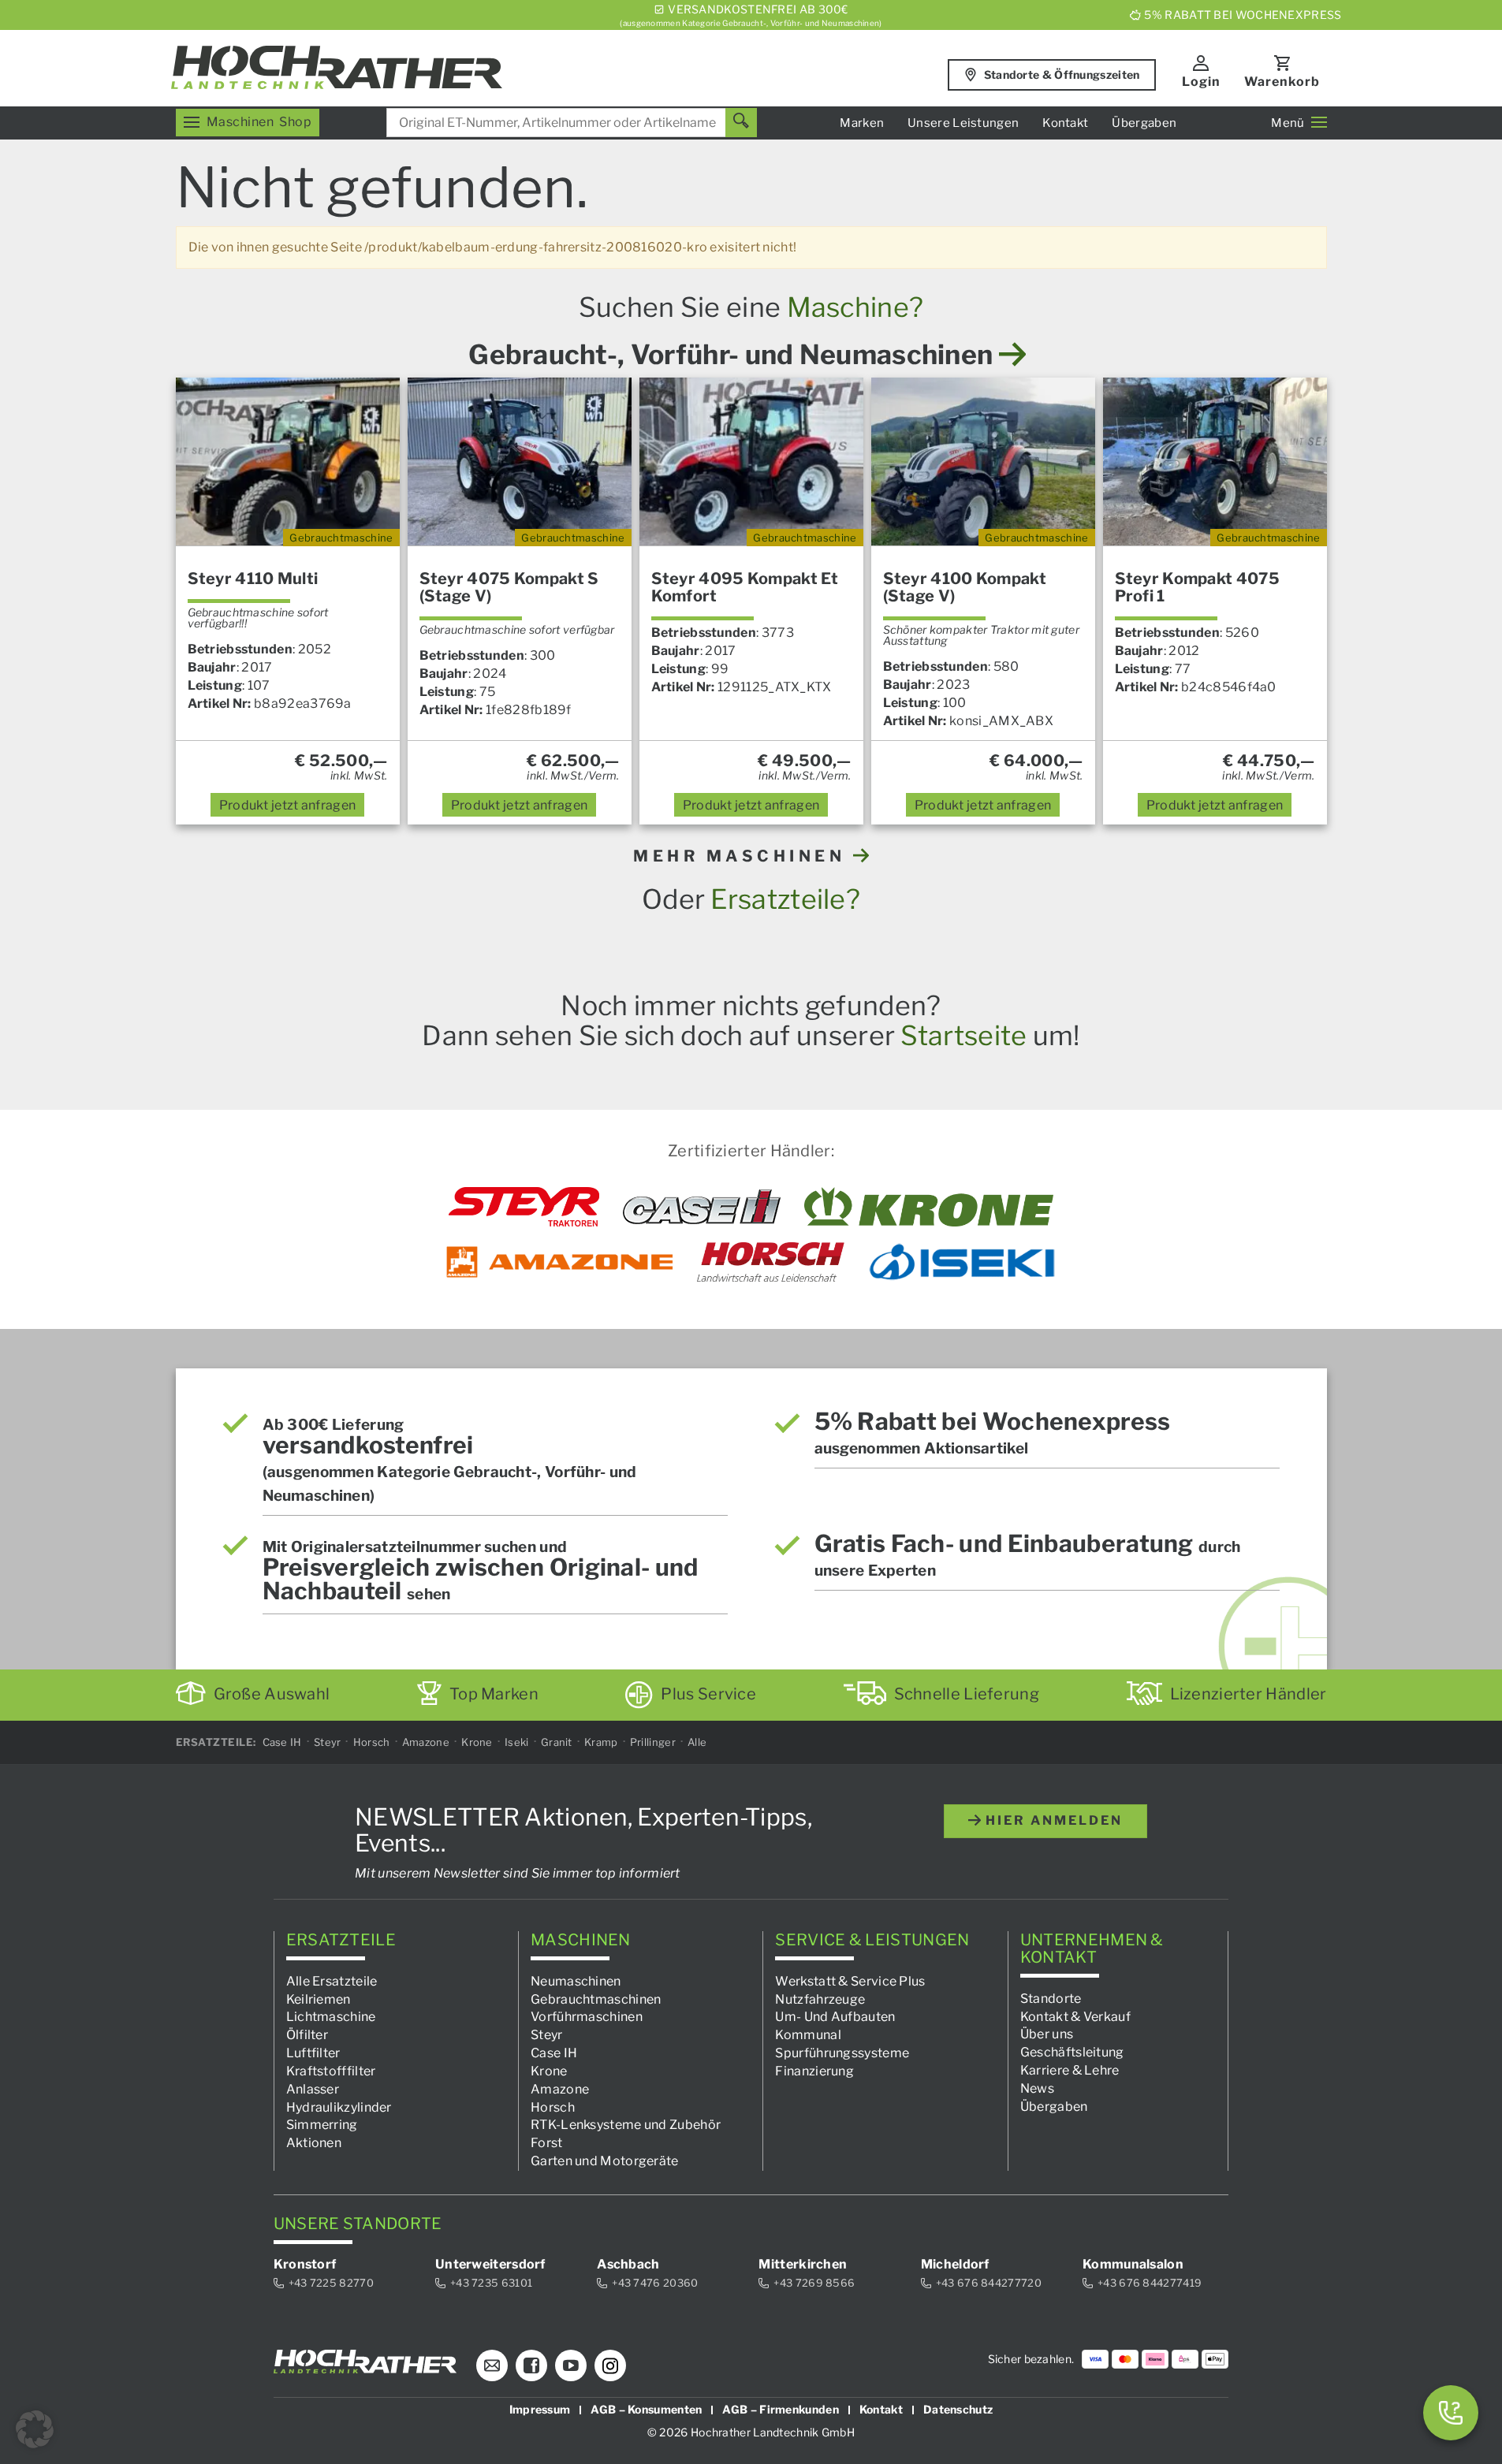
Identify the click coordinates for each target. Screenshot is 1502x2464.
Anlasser (313, 2088)
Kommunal (808, 2035)
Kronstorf (305, 2264)
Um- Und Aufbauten (835, 2017)
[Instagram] (610, 2365)
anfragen (288, 805)
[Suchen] (741, 123)
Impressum (540, 2409)
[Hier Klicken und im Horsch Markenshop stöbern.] (771, 1262)
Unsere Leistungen (963, 123)
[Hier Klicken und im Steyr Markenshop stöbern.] (524, 1207)
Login (1201, 82)
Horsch (372, 1742)
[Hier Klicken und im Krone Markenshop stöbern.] (929, 1207)
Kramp (601, 1742)
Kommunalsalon (1133, 2264)
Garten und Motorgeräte (605, 2161)
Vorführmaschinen (587, 2017)
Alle (697, 1742)
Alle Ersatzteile (332, 1980)
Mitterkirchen (803, 2264)
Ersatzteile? (785, 899)
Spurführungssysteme (842, 2053)
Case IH (282, 1742)
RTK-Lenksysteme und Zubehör (626, 2125)
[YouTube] (571, 2365)
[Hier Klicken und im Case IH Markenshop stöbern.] (702, 1207)
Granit (557, 1742)
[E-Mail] (492, 2365)
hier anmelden (1052, 1820)
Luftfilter (313, 2053)
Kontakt (1065, 123)
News (1037, 2088)
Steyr (328, 1742)
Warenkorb (1282, 82)
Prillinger (653, 1742)
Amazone (426, 1742)
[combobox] (572, 123)
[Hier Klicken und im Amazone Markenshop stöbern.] (560, 1262)
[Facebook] (531, 2365)
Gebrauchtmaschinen (596, 1999)
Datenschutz (958, 2409)
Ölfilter (307, 2035)
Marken (862, 123)
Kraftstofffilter (331, 2071)
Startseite (963, 1035)
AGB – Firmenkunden (780, 2409)
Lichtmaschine (331, 2017)
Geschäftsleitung (1072, 2052)
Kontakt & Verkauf (1075, 2016)
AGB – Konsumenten (646, 2409)
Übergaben (1144, 123)
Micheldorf (955, 2264)
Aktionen (314, 2143)
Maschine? (855, 307)
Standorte (1051, 1998)
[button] (35, 2429)
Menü (1288, 123)
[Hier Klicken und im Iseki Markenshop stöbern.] (962, 1262)
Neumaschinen (576, 1980)
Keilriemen (319, 1999)
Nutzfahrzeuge (820, 1999)
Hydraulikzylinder (339, 2107)
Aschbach (628, 2264)
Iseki (517, 1742)
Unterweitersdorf (490, 2264)
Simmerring (322, 2125)
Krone (477, 1742)
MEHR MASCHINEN (743, 856)
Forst (547, 2143)
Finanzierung (814, 2071)
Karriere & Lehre (1070, 2070)
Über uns (1047, 2034)
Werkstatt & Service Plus (850, 1980)
